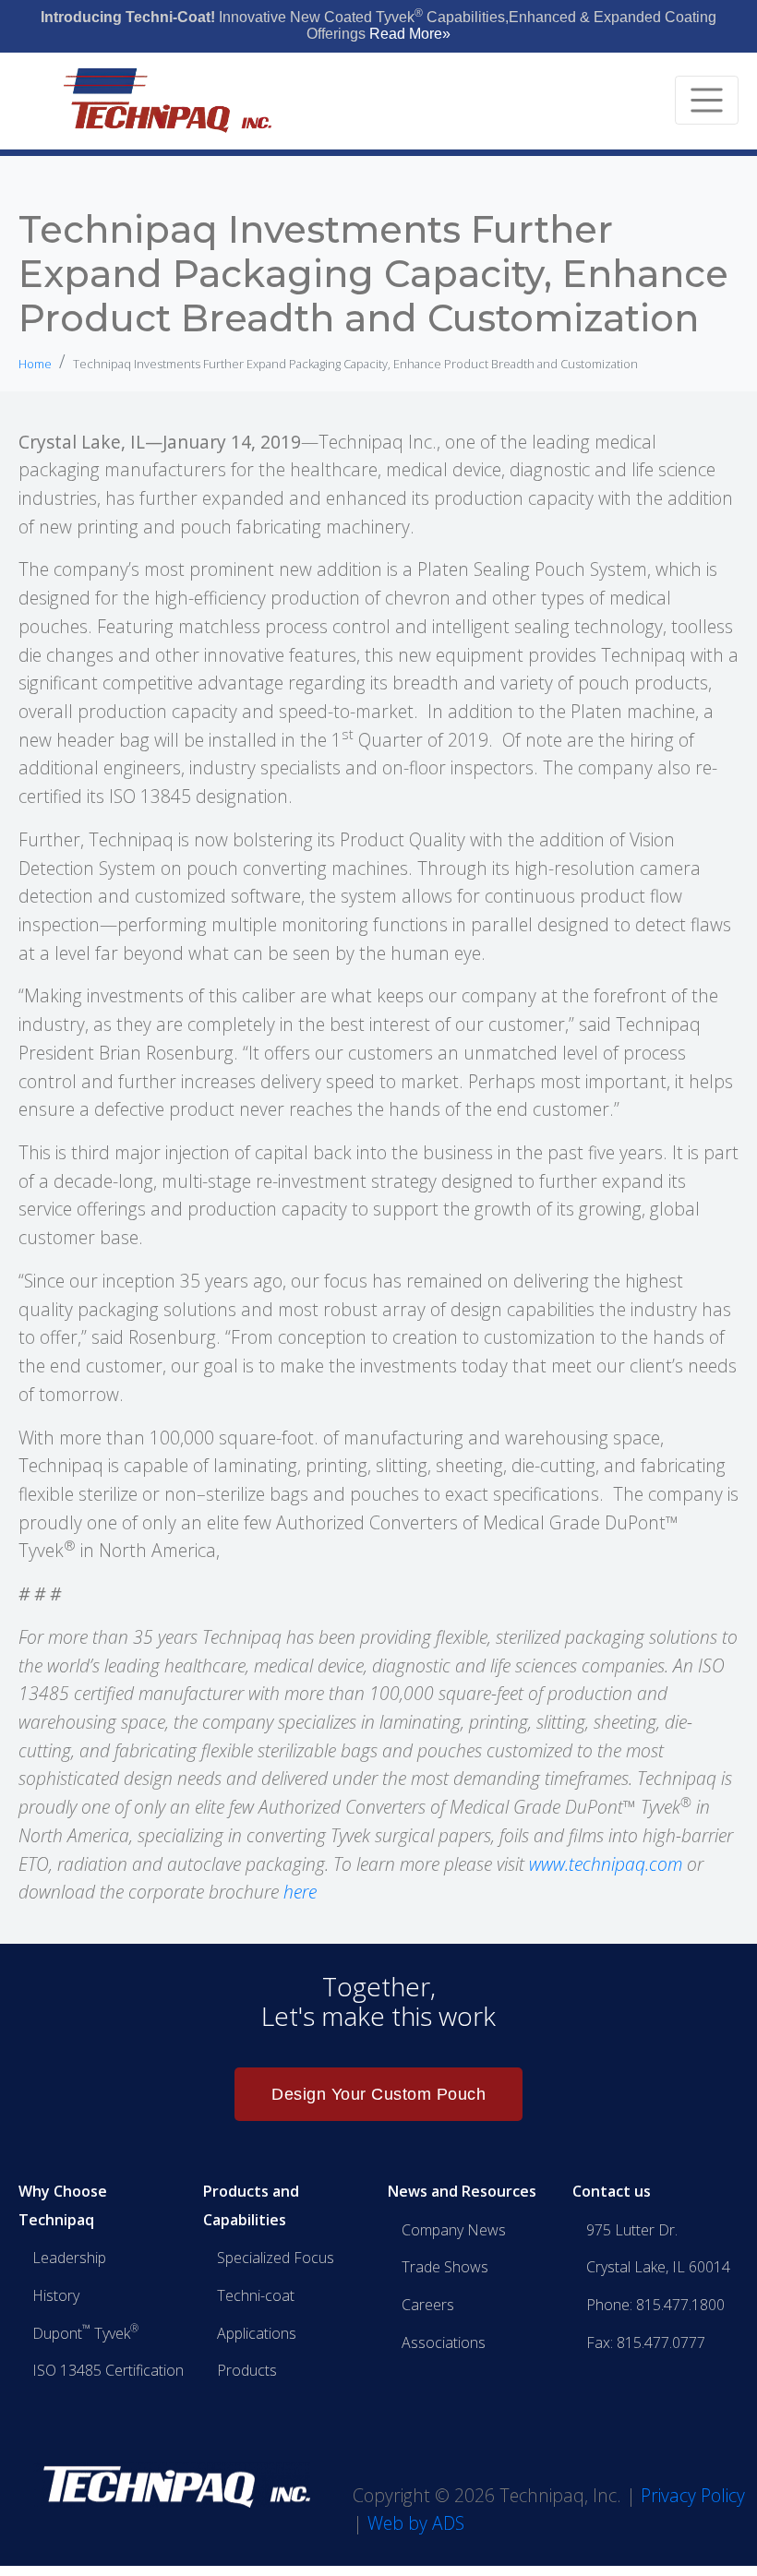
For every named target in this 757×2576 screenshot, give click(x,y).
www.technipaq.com (608, 1864)
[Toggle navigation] (707, 100)
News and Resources (462, 2191)
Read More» (410, 34)
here (300, 1892)
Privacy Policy (693, 2495)
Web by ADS (416, 2523)
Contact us (612, 2191)
